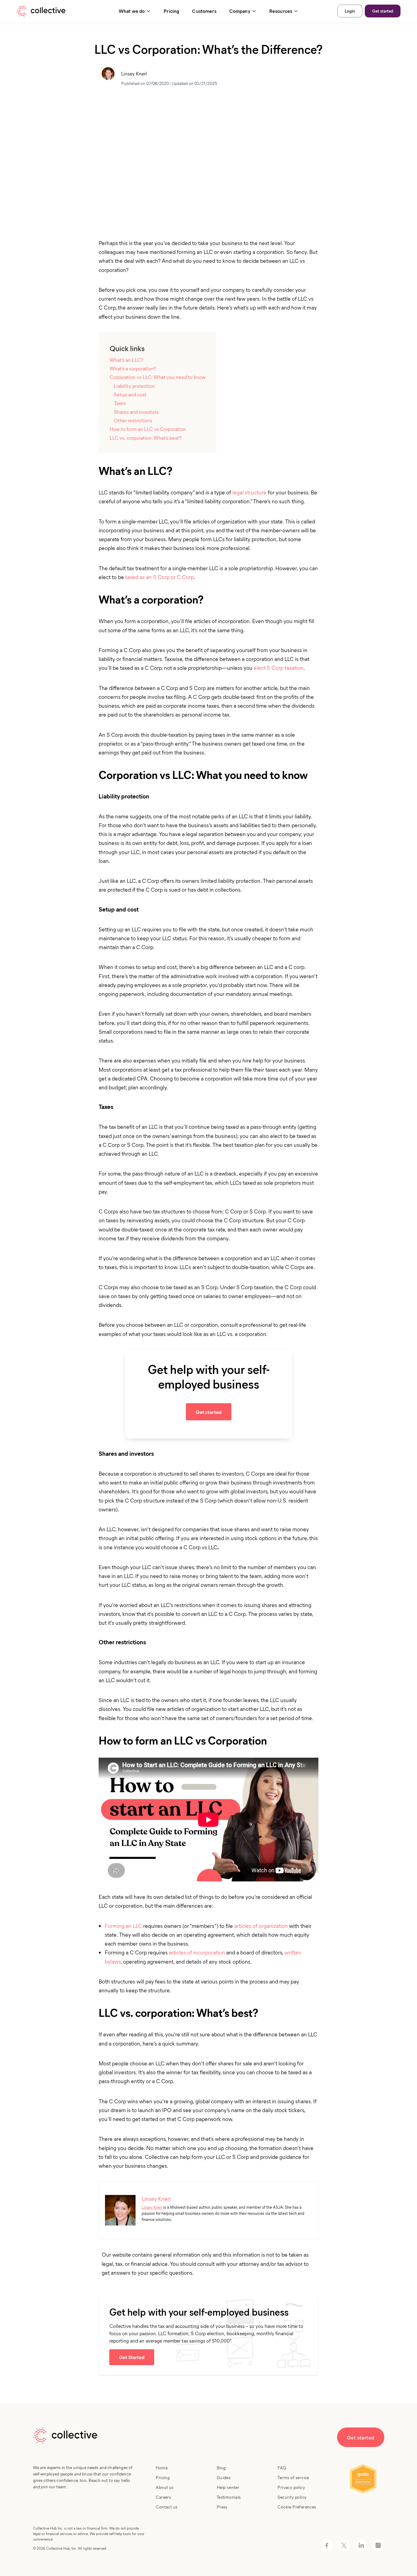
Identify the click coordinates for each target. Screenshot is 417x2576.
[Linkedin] (361, 2545)
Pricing (171, 11)
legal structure (249, 492)
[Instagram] (378, 2545)
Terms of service (293, 2477)
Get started (383, 11)
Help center (228, 2487)
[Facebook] (327, 2545)
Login (350, 11)
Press (222, 2507)
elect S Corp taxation (279, 668)
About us (165, 2487)
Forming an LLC (123, 1926)
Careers (163, 2497)
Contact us (167, 2507)
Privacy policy (291, 2487)
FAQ (282, 2468)
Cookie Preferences (297, 2507)
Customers (204, 11)
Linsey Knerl (152, 2207)
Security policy (292, 2497)
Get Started (132, 2357)
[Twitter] (344, 2545)
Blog (221, 2468)
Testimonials (229, 2497)
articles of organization (261, 1926)
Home (162, 2468)
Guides (224, 2477)
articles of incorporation (197, 1952)
